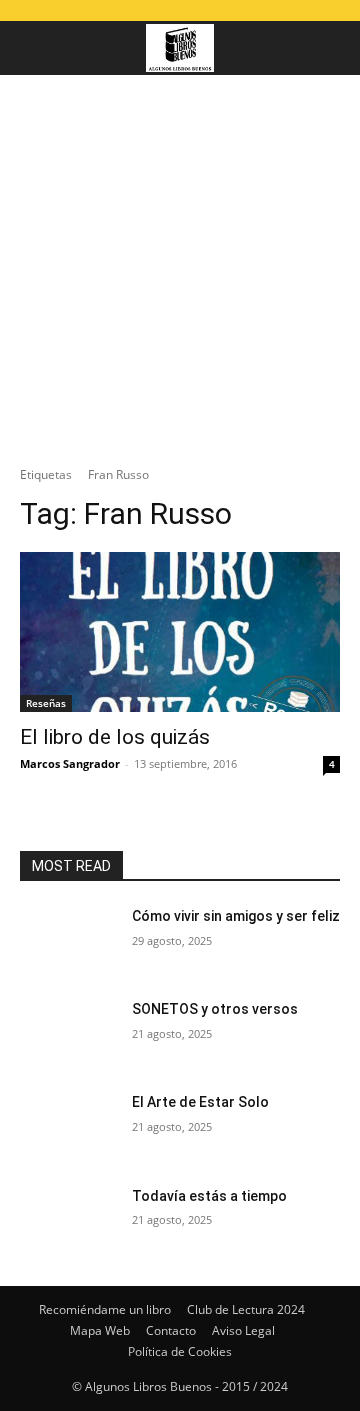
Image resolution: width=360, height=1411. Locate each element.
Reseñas (46, 703)
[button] (34, 48)
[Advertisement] (180, 265)
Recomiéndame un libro (105, 1309)
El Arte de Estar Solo (200, 1102)
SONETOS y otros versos (215, 1009)
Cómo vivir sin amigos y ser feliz (236, 916)
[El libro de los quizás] (180, 632)
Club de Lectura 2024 (246, 1309)
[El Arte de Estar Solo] (68, 1126)
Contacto (171, 1330)
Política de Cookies (180, 1351)
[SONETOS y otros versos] (68, 1033)
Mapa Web (100, 1330)
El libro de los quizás (115, 737)
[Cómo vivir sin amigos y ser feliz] (68, 940)
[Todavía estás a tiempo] (68, 1220)
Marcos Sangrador (70, 763)
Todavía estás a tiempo (209, 1196)
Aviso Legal (243, 1330)
